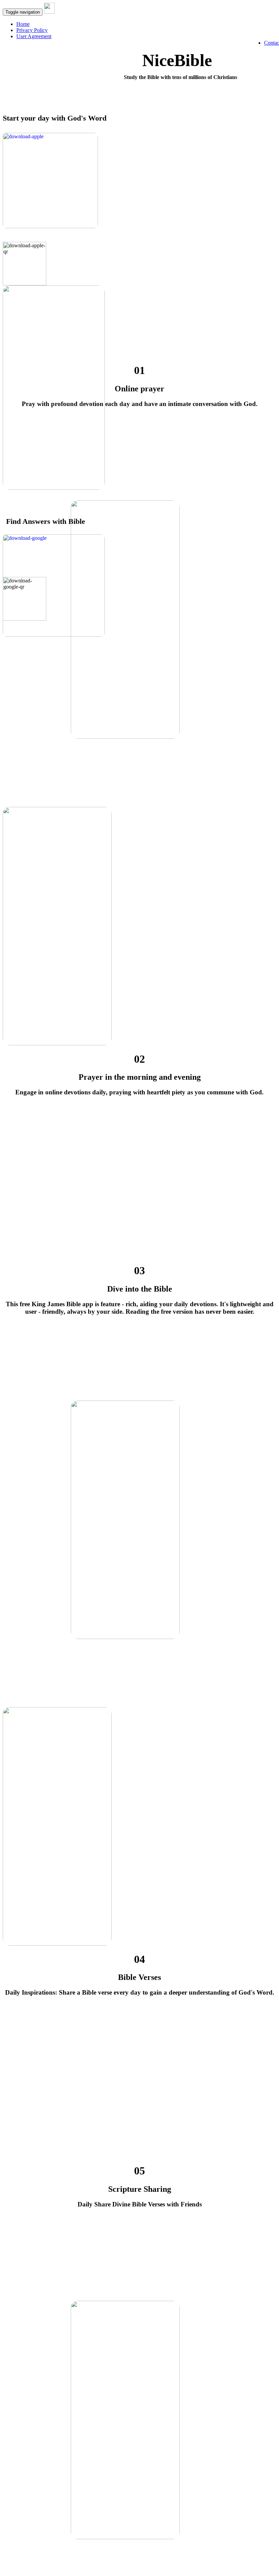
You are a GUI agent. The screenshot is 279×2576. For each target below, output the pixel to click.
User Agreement (34, 36)
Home (23, 24)
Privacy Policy (32, 30)
